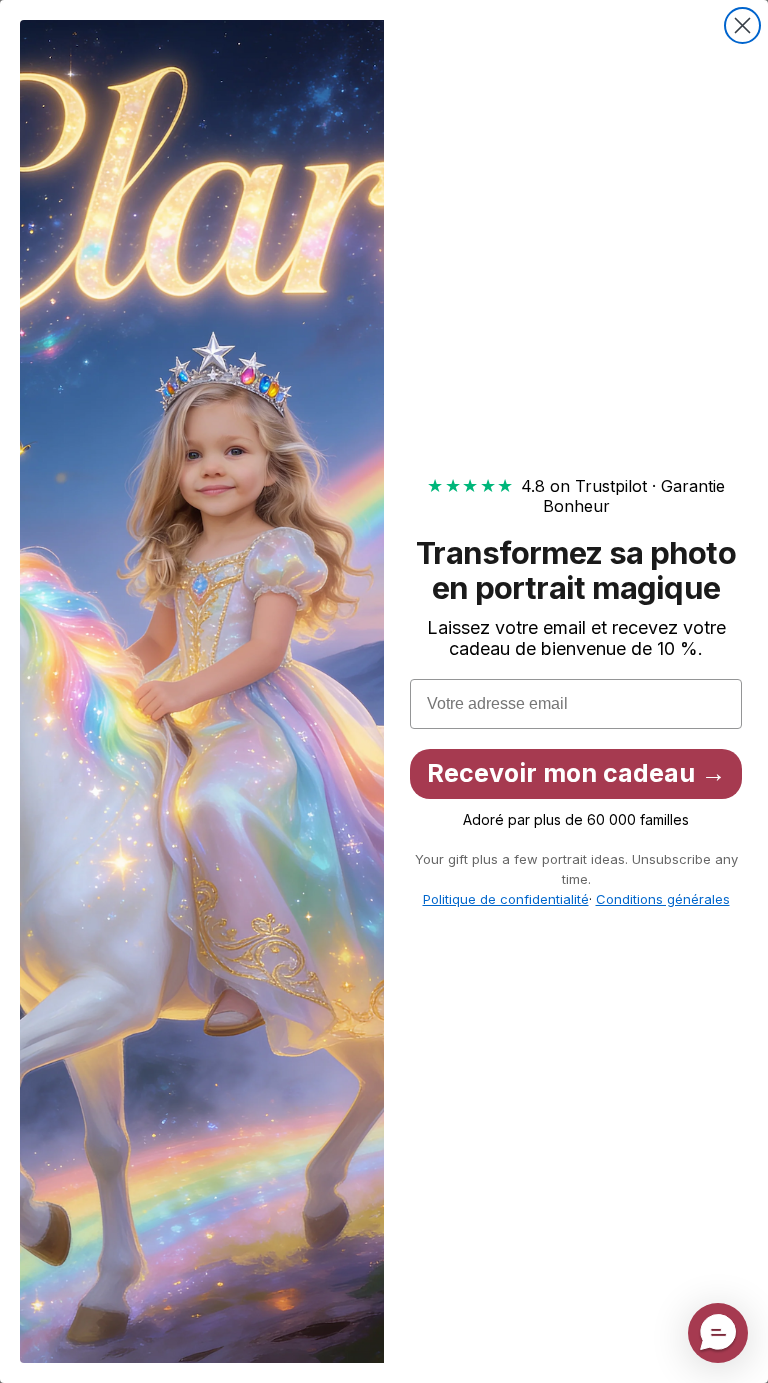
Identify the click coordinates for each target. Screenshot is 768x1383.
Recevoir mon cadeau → (576, 773)
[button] (718, 1333)
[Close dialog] (742, 25)
